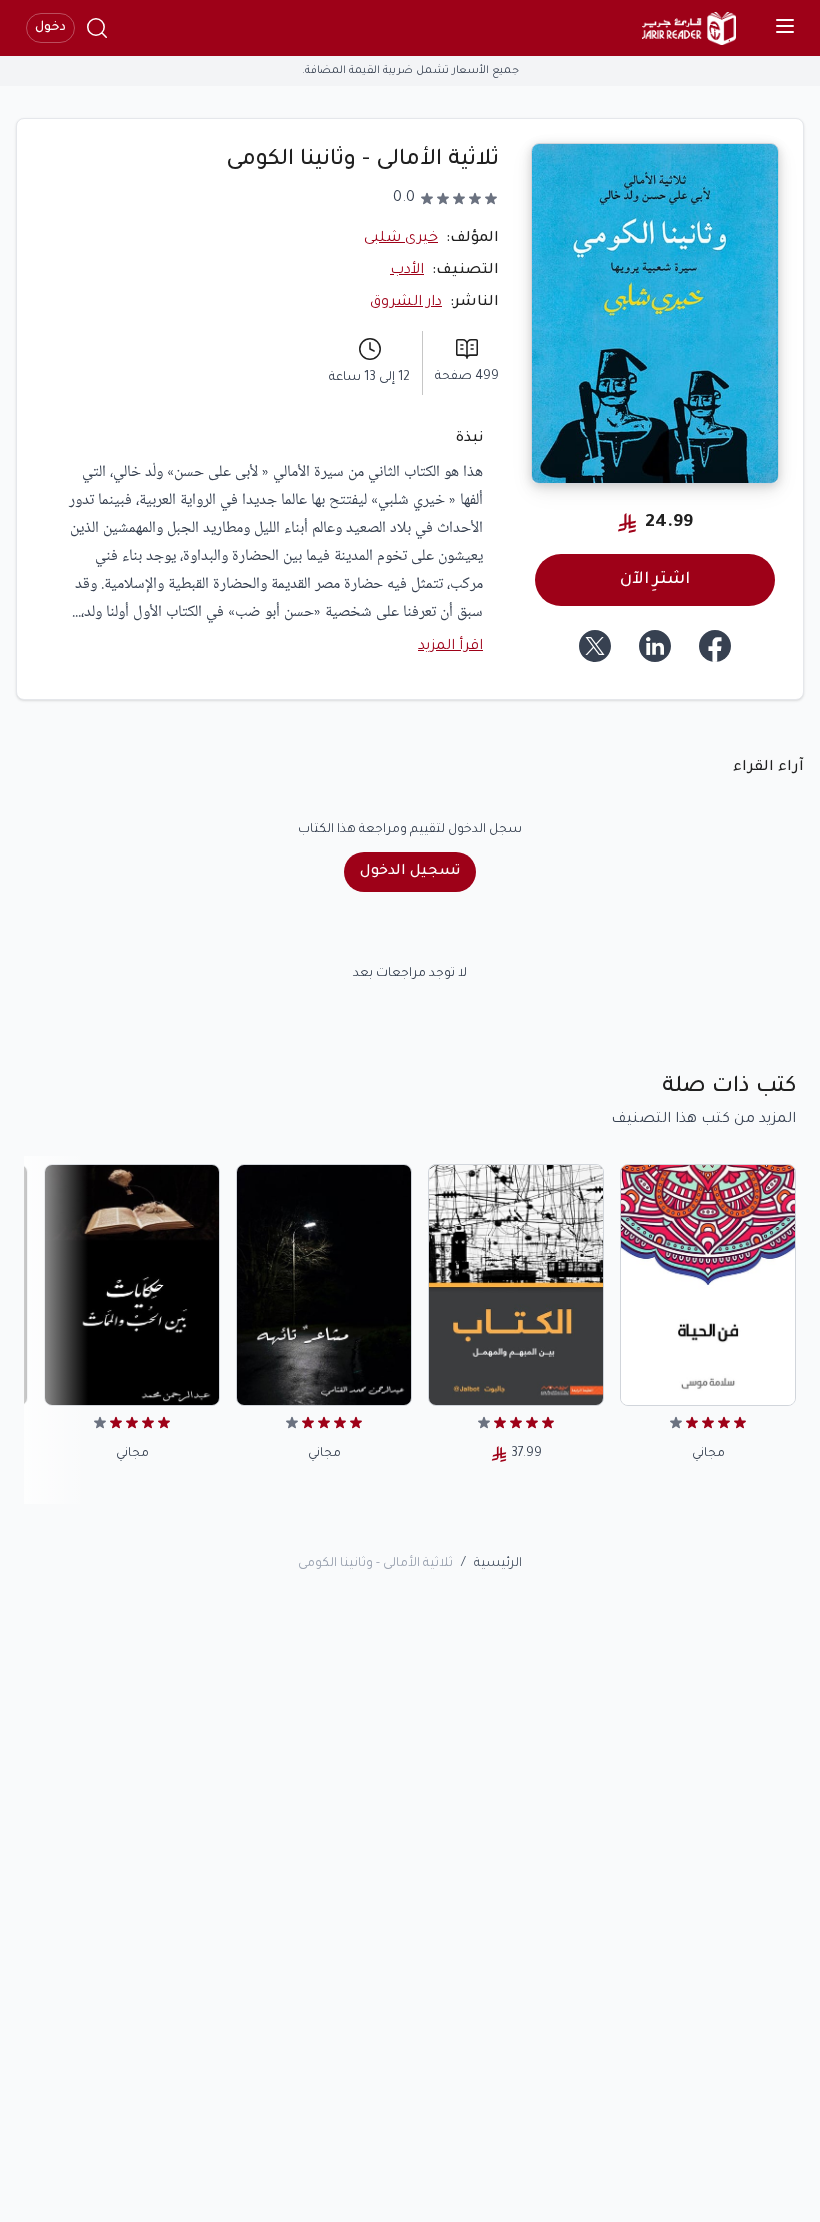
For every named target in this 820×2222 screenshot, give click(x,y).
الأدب (407, 271)
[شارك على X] (595, 646)
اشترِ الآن (655, 580)
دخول (50, 28)
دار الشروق (406, 303)
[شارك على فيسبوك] (715, 646)
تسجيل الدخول (410, 872)
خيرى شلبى (401, 239)
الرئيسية (498, 1564)
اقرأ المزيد (450, 647)
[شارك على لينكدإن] (655, 646)
